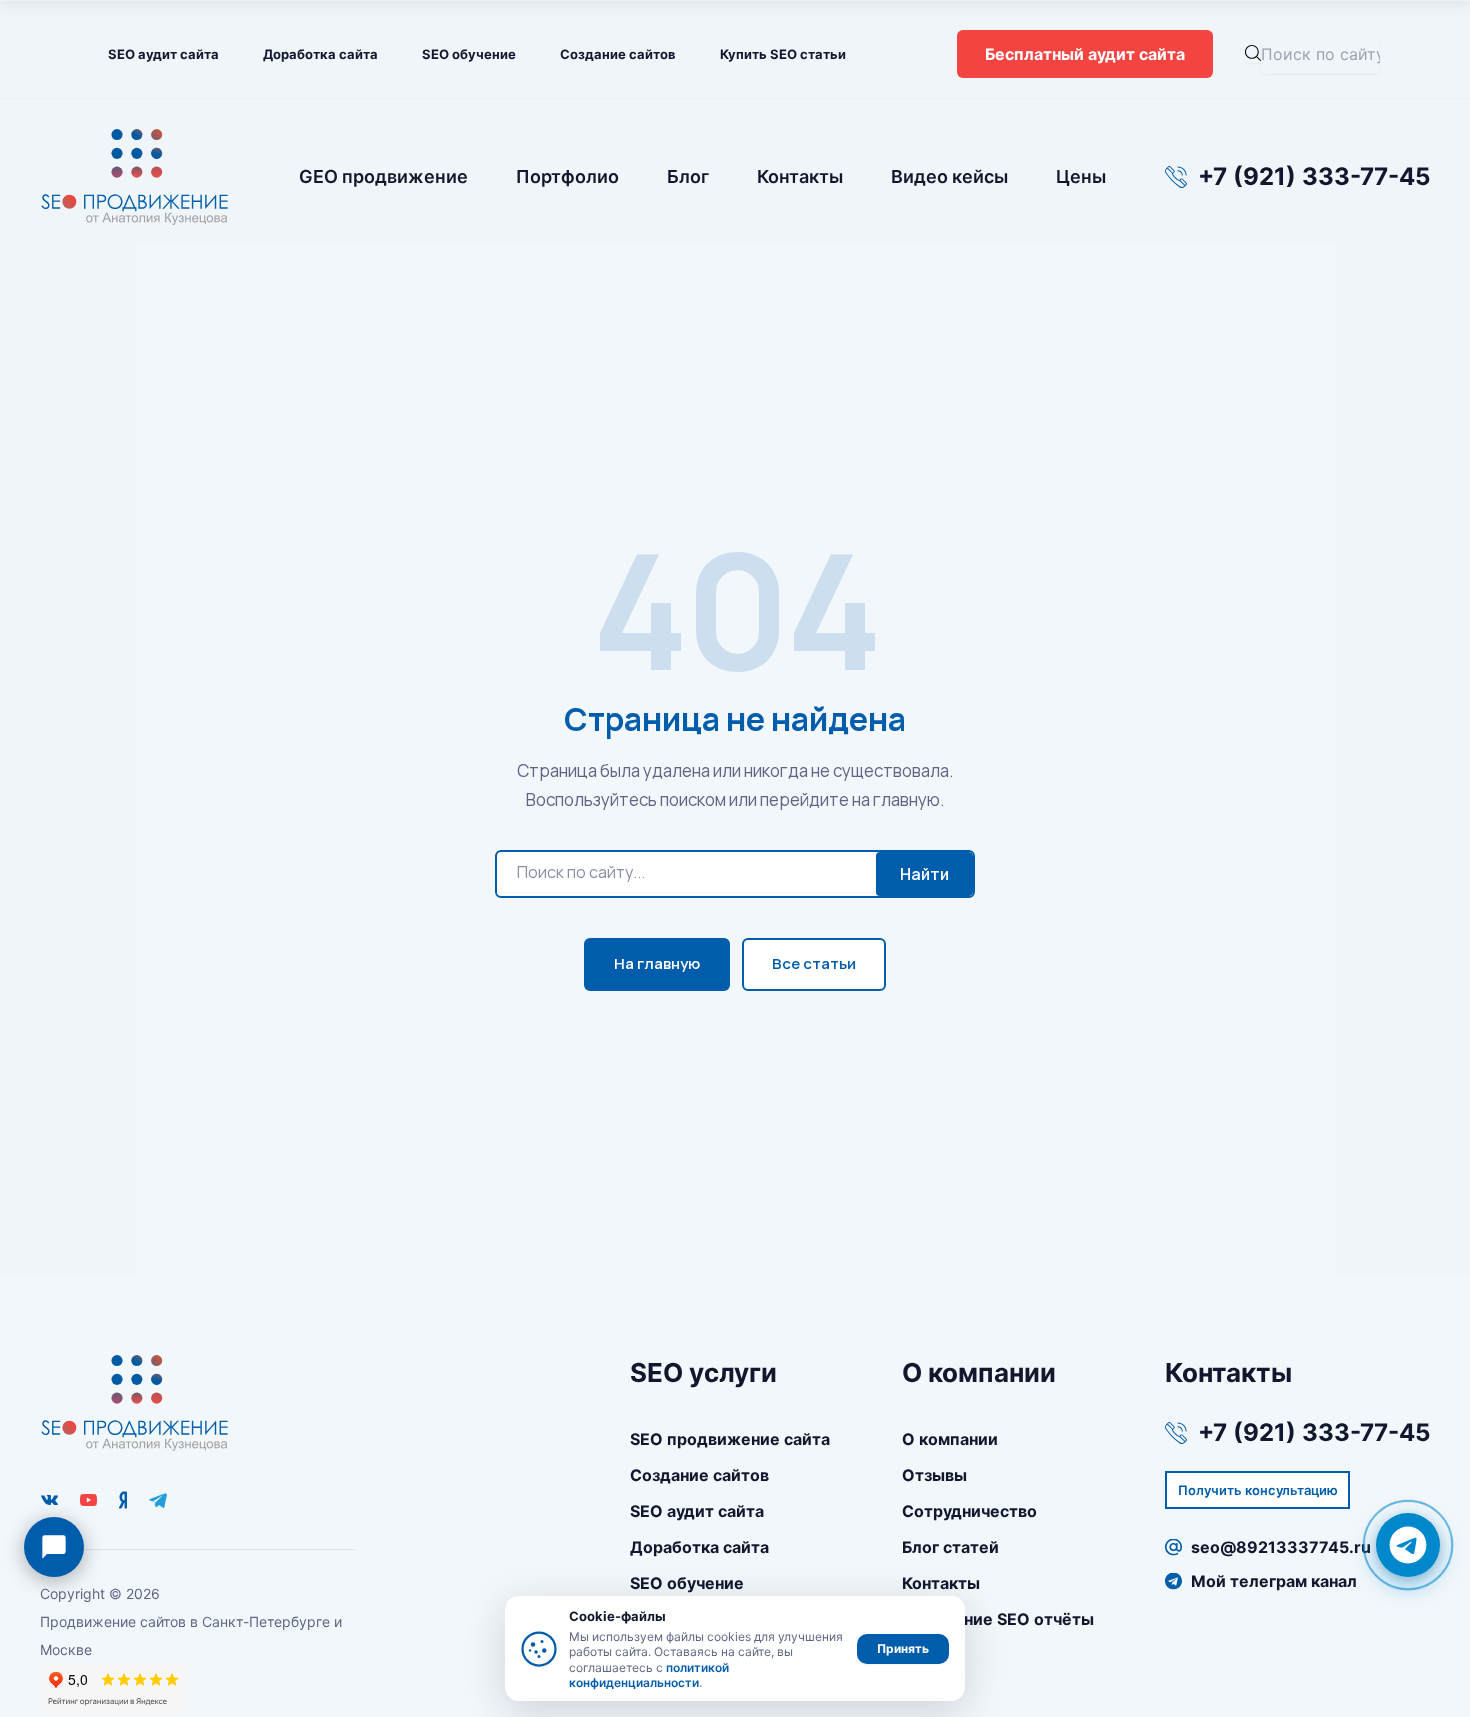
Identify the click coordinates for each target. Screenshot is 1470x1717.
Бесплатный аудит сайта (1085, 54)
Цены (1081, 176)
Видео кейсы (949, 176)
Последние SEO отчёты (998, 1619)
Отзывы (934, 1475)
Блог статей (950, 1547)
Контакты (800, 176)
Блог (688, 176)
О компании (950, 1439)
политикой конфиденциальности (649, 1675)
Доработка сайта (320, 54)
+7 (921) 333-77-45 (1314, 177)
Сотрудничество (969, 1511)
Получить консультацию (1258, 1490)
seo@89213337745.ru (1281, 1547)
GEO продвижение (383, 176)
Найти (924, 874)
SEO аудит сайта (163, 54)
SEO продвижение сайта (730, 1439)
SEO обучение (469, 54)
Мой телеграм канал (1274, 1581)
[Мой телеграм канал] (158, 1500)
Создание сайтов (618, 54)
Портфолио (567, 176)
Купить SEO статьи (783, 54)
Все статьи (814, 963)
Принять (903, 1648)
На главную (657, 963)
